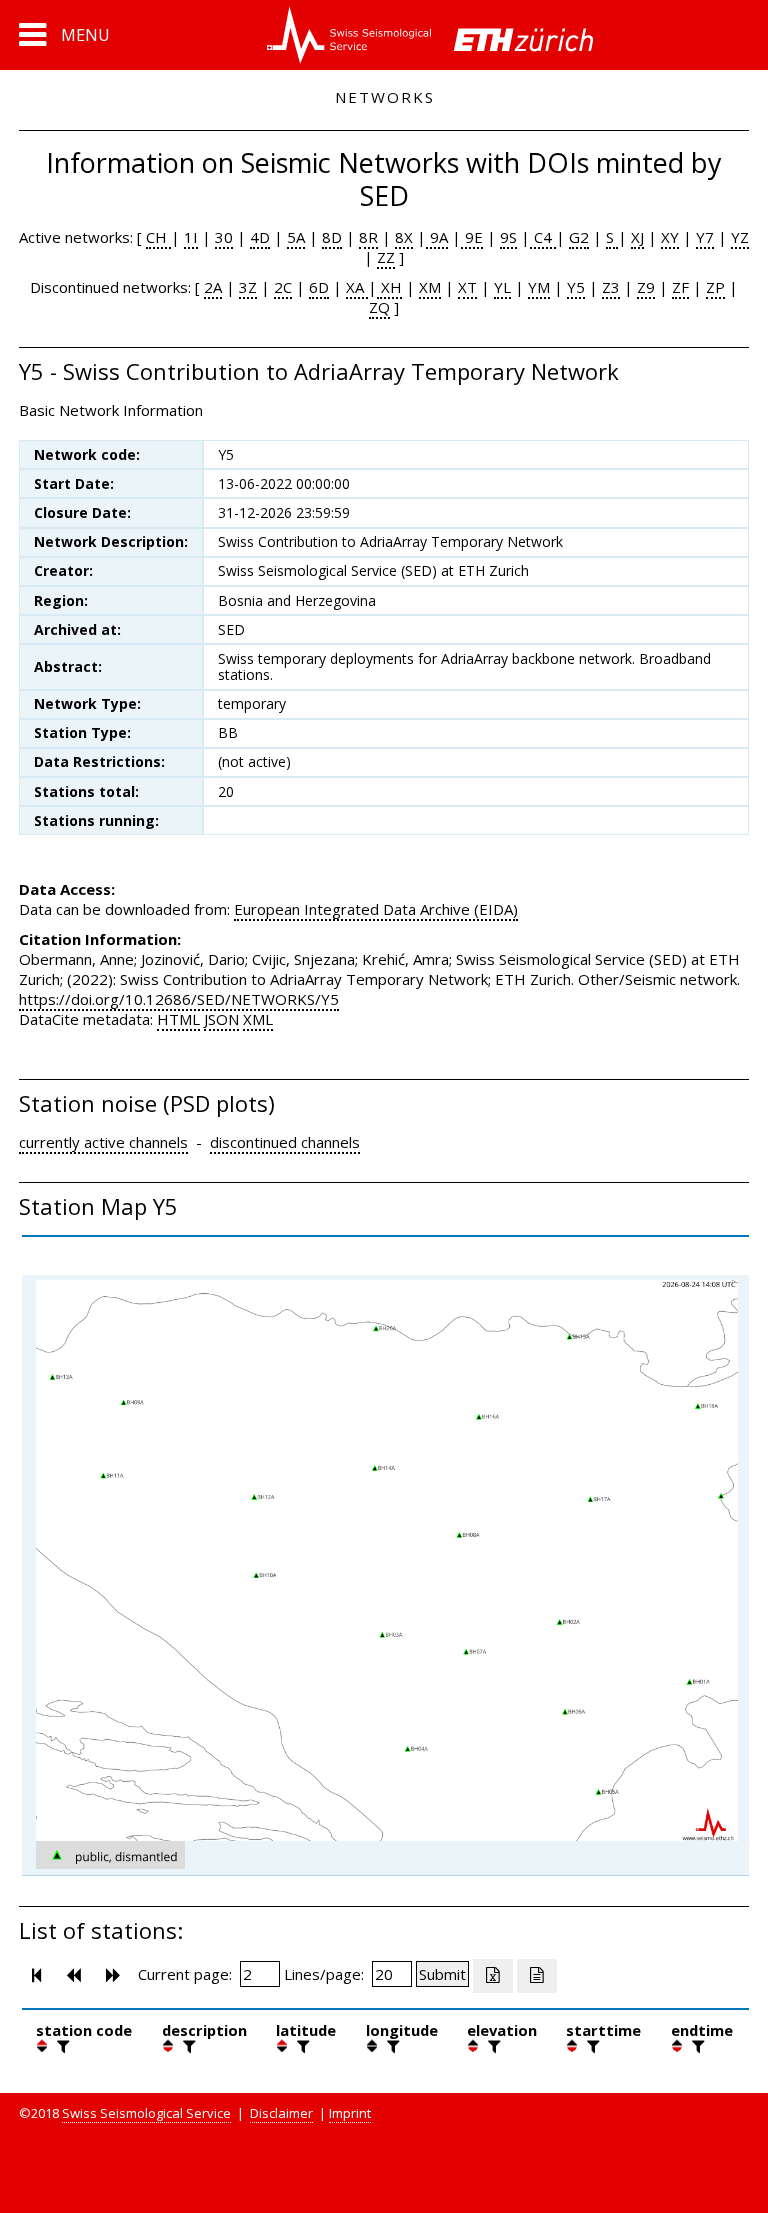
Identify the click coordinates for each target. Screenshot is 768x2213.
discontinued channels (285, 1142)
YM (539, 287)
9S (508, 237)
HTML (178, 1019)
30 (224, 237)
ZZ (386, 257)
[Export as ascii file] (537, 1976)
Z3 (611, 287)
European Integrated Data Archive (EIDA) (376, 909)
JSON (221, 1019)
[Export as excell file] (493, 1976)
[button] (64, 35)
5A (296, 237)
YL (502, 287)
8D (332, 237)
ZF (680, 287)
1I (191, 237)
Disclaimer (281, 2113)
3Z (248, 287)
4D (260, 237)
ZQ (379, 307)
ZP (715, 287)
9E (472, 237)
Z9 (646, 287)
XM (430, 287)
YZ (740, 237)
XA (357, 287)
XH (389, 287)
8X (404, 237)
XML (258, 1019)
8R (368, 237)
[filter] (61, 2046)
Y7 (705, 237)
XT (467, 287)
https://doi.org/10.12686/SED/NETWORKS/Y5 (179, 999)
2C (283, 287)
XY (670, 237)
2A (213, 287)
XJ (637, 237)
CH (158, 237)
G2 (579, 237)
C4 (543, 237)
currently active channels (103, 1142)
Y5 (576, 287)
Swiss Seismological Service (146, 2113)
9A (437, 237)
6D (319, 287)
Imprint (350, 2113)
